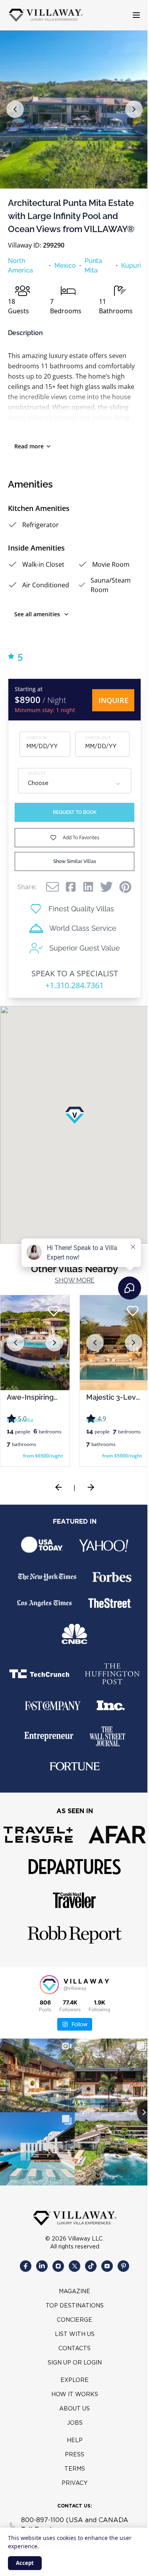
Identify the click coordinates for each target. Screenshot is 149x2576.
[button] (15, 109)
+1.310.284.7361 (72, 985)
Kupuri (125, 266)
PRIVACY (72, 2496)
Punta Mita (90, 266)
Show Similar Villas (72, 861)
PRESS (72, 2467)
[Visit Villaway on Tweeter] (72, 2279)
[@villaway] (46, 1997)
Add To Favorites (78, 837)
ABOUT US (72, 2422)
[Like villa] (127, 1311)
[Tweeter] (104, 887)
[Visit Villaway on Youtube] (104, 2279)
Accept (25, 2563)
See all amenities (37, 614)
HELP (72, 2453)
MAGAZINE (72, 2304)
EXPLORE (72, 2393)
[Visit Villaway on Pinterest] (121, 2279)
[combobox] (72, 784)
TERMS (72, 2482)
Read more (29, 446)
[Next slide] (88, 1500)
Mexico (62, 266)
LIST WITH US (72, 2347)
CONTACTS (72, 2361)
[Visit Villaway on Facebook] (23, 2279)
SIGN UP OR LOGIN (72, 2376)
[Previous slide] (56, 1500)
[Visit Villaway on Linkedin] (39, 2279)
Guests (37, 774)
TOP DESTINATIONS (72, 2319)
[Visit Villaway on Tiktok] (88, 2279)
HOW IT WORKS (72, 2407)
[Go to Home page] (46, 15)
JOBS (72, 2436)
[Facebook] (68, 887)
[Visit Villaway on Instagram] (55, 2279)
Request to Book (72, 812)
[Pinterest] (123, 887)
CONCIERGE (72, 2333)
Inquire (107, 700)
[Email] (50, 887)
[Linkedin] (85, 887)
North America (20, 266)
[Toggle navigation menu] (130, 15)
